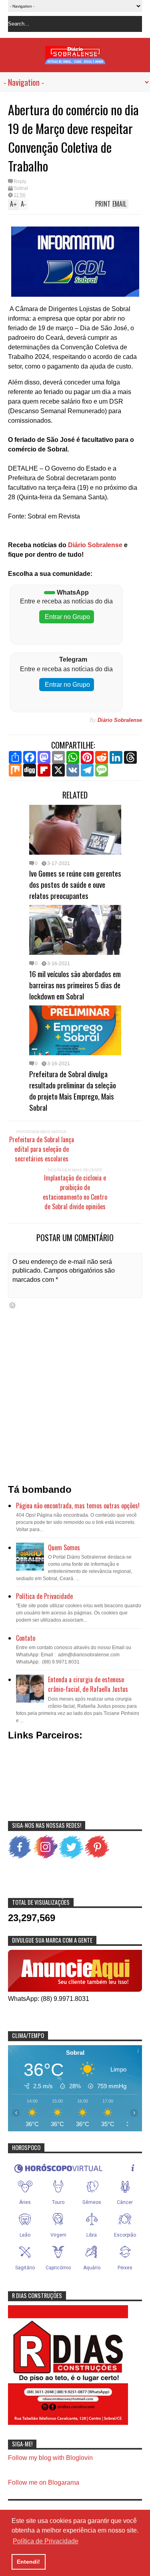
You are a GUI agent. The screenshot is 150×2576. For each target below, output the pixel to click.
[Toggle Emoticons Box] (12, 1305)
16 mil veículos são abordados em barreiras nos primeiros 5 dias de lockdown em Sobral (75, 985)
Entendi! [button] (28, 2562)
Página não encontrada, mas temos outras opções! (78, 1506)
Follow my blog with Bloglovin (50, 2458)
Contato (26, 1638)
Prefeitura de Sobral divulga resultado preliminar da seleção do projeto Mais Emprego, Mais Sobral (73, 1090)
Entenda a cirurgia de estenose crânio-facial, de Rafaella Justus (88, 1684)
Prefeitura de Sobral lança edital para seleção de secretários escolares (42, 1149)
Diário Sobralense (94, 545)
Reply (20, 181)
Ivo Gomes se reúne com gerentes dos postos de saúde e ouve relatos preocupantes (75, 884)
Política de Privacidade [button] (46, 2541)
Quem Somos (64, 1547)
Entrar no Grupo (67, 617)
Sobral (21, 188)
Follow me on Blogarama (44, 2482)
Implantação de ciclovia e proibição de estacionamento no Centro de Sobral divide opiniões (75, 1192)
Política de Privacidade (44, 1596)
